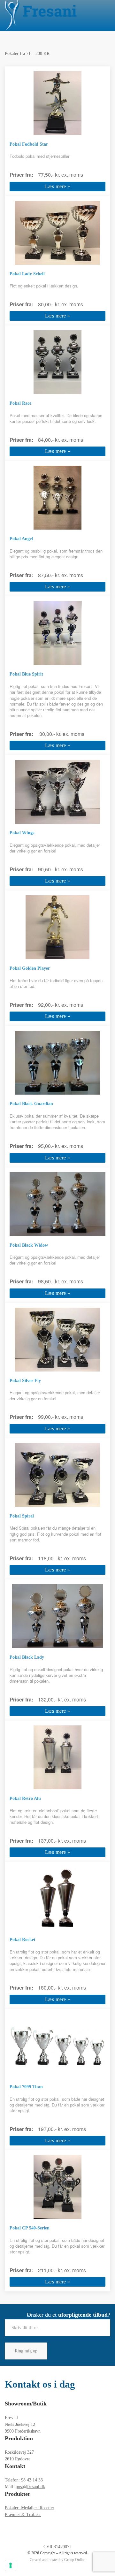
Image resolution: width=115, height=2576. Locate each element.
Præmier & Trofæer (23, 2515)
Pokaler (13, 2508)
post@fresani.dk (30, 2487)
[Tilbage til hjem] (41, 15)
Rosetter (47, 2508)
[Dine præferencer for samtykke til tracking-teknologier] (11, 2565)
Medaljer (30, 2508)
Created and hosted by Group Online (57, 2560)
